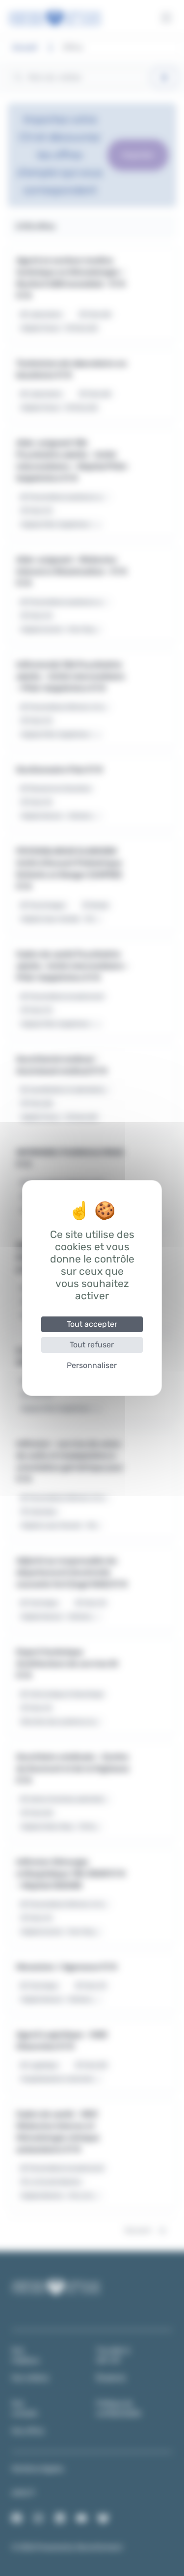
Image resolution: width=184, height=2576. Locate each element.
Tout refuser (92, 1345)
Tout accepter (92, 1324)
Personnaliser (92, 1365)
